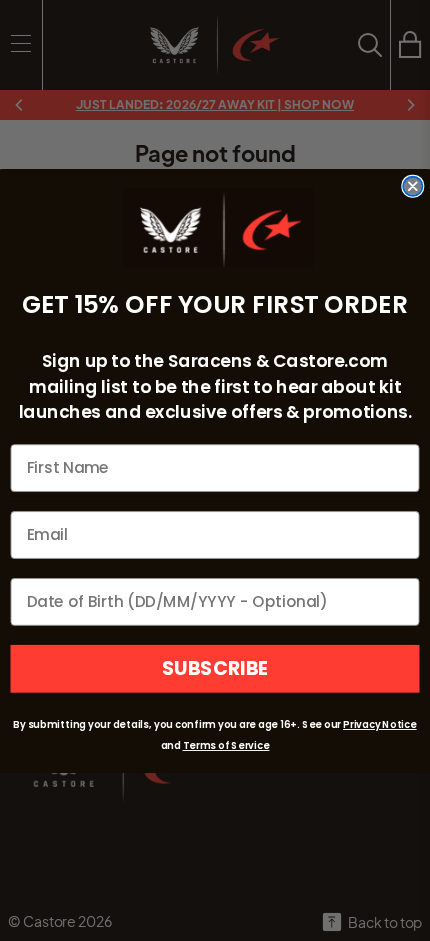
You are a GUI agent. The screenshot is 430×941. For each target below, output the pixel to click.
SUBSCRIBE (215, 668)
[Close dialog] (412, 185)
